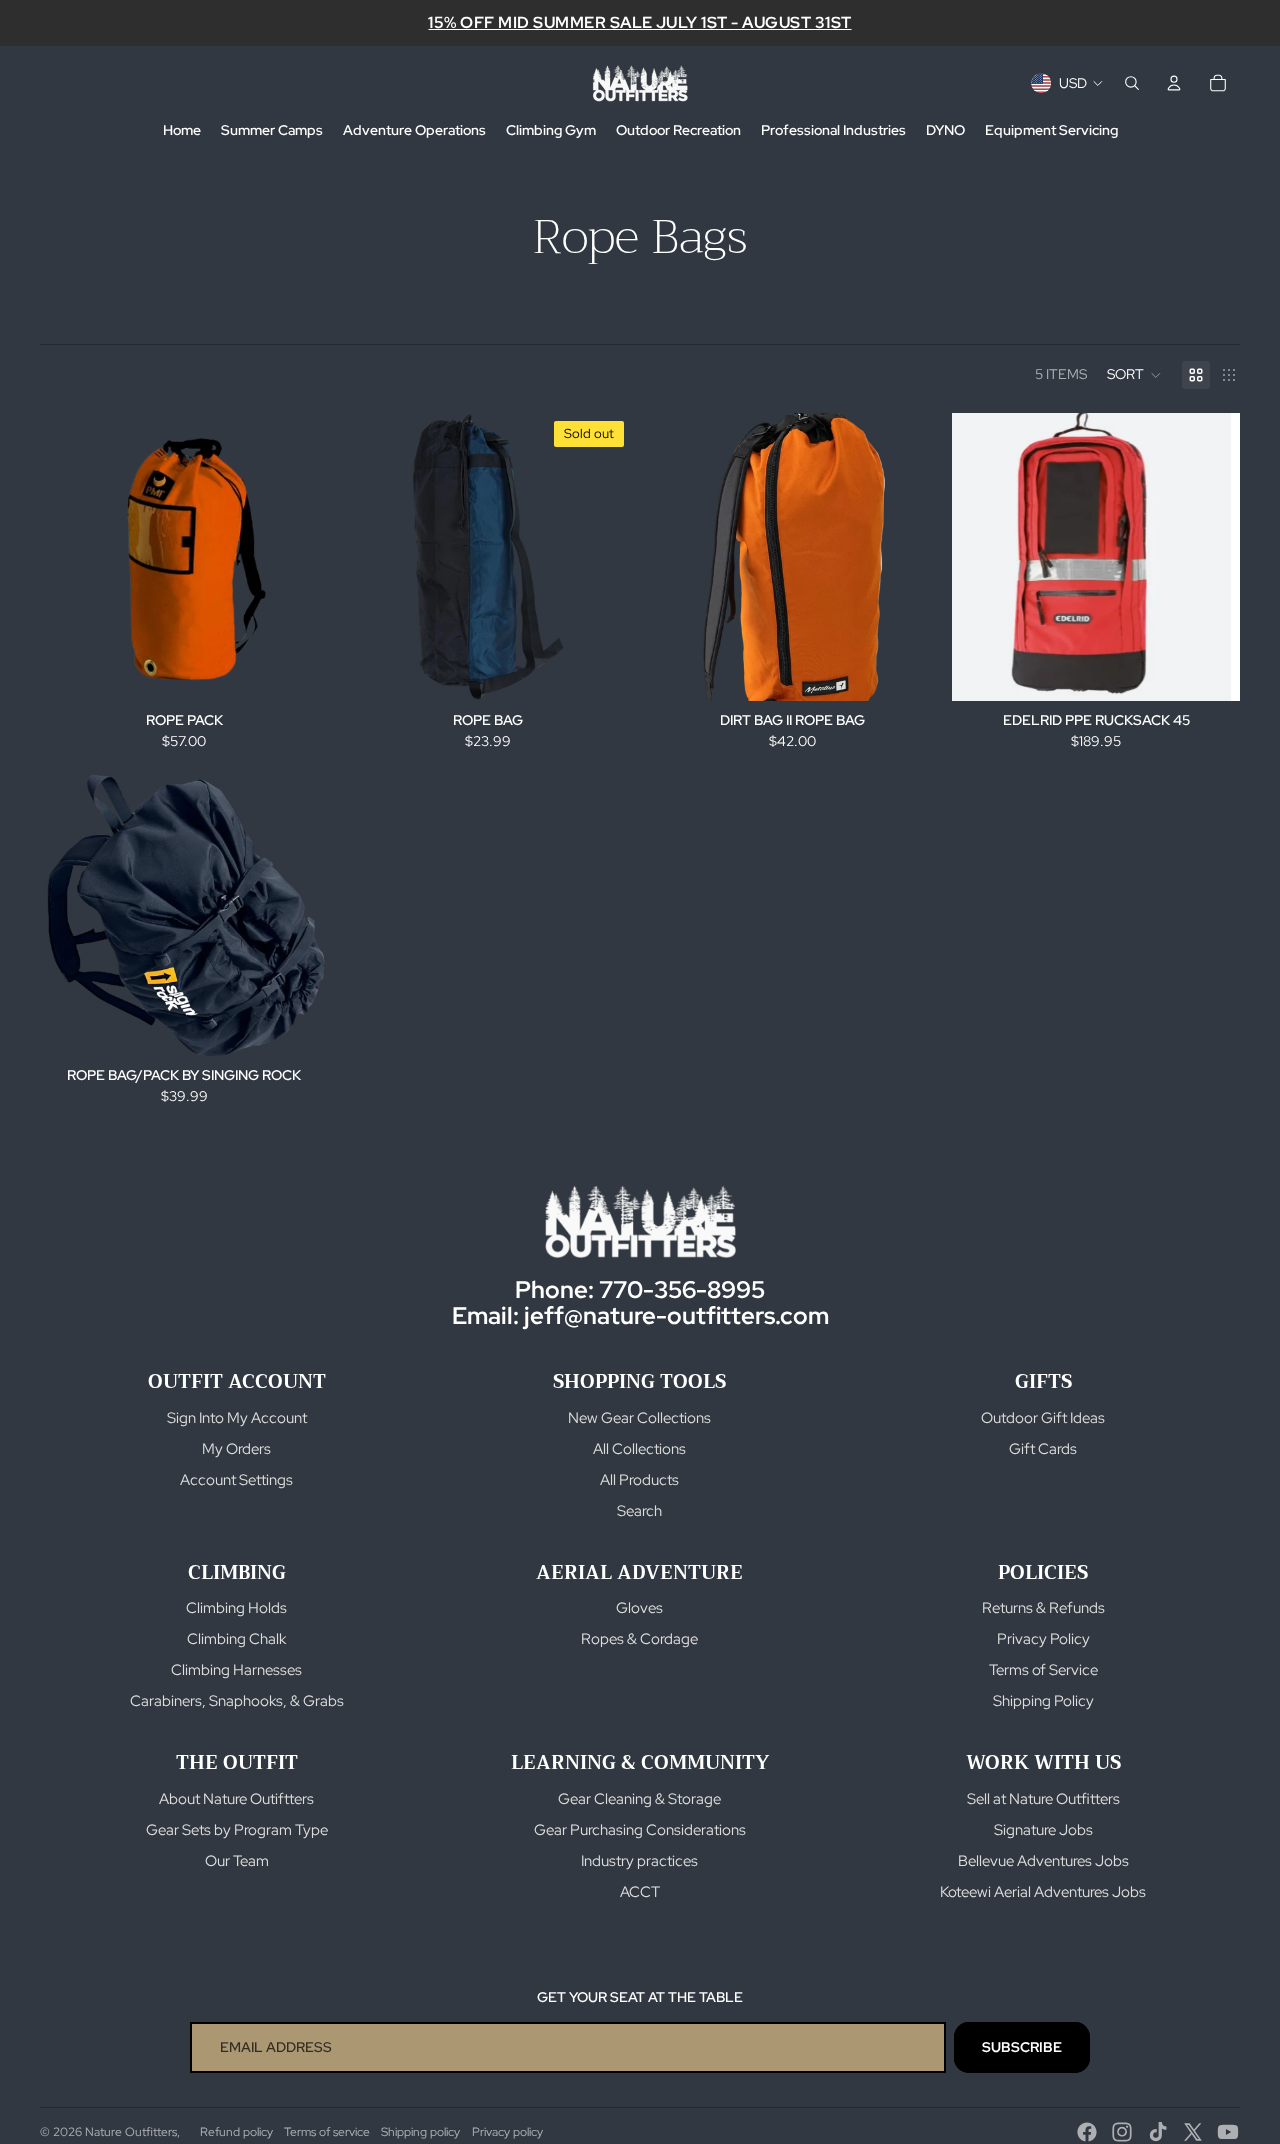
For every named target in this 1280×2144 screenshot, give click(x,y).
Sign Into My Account (237, 1418)
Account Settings (236, 1480)
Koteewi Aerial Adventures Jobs (1043, 1892)
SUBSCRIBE (1022, 2047)
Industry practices (639, 1861)
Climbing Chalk (236, 1639)
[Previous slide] (982, 557)
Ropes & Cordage (639, 1639)
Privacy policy (507, 2132)
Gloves (639, 1608)
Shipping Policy (1043, 1701)
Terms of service (327, 2132)
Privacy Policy (1043, 1639)
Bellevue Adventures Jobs (1043, 1861)
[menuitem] (182, 131)
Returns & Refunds (1043, 1608)
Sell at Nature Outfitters (1043, 1799)
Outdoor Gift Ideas (1043, 1418)
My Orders (236, 1449)
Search (639, 1511)
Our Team (237, 1861)
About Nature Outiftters (236, 1799)
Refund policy (236, 2132)
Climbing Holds (236, 1608)
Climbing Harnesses (236, 1670)
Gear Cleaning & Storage (639, 1799)
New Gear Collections (639, 1418)
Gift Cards (1043, 1449)
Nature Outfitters (131, 2132)
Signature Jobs (1043, 1830)
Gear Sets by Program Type (237, 1830)
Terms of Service (1043, 1670)
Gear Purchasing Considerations (640, 1830)
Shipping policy (420, 2132)
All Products (639, 1480)
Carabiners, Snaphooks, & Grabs (237, 1701)
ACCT (640, 1892)
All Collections (639, 1449)
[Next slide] (1210, 557)
